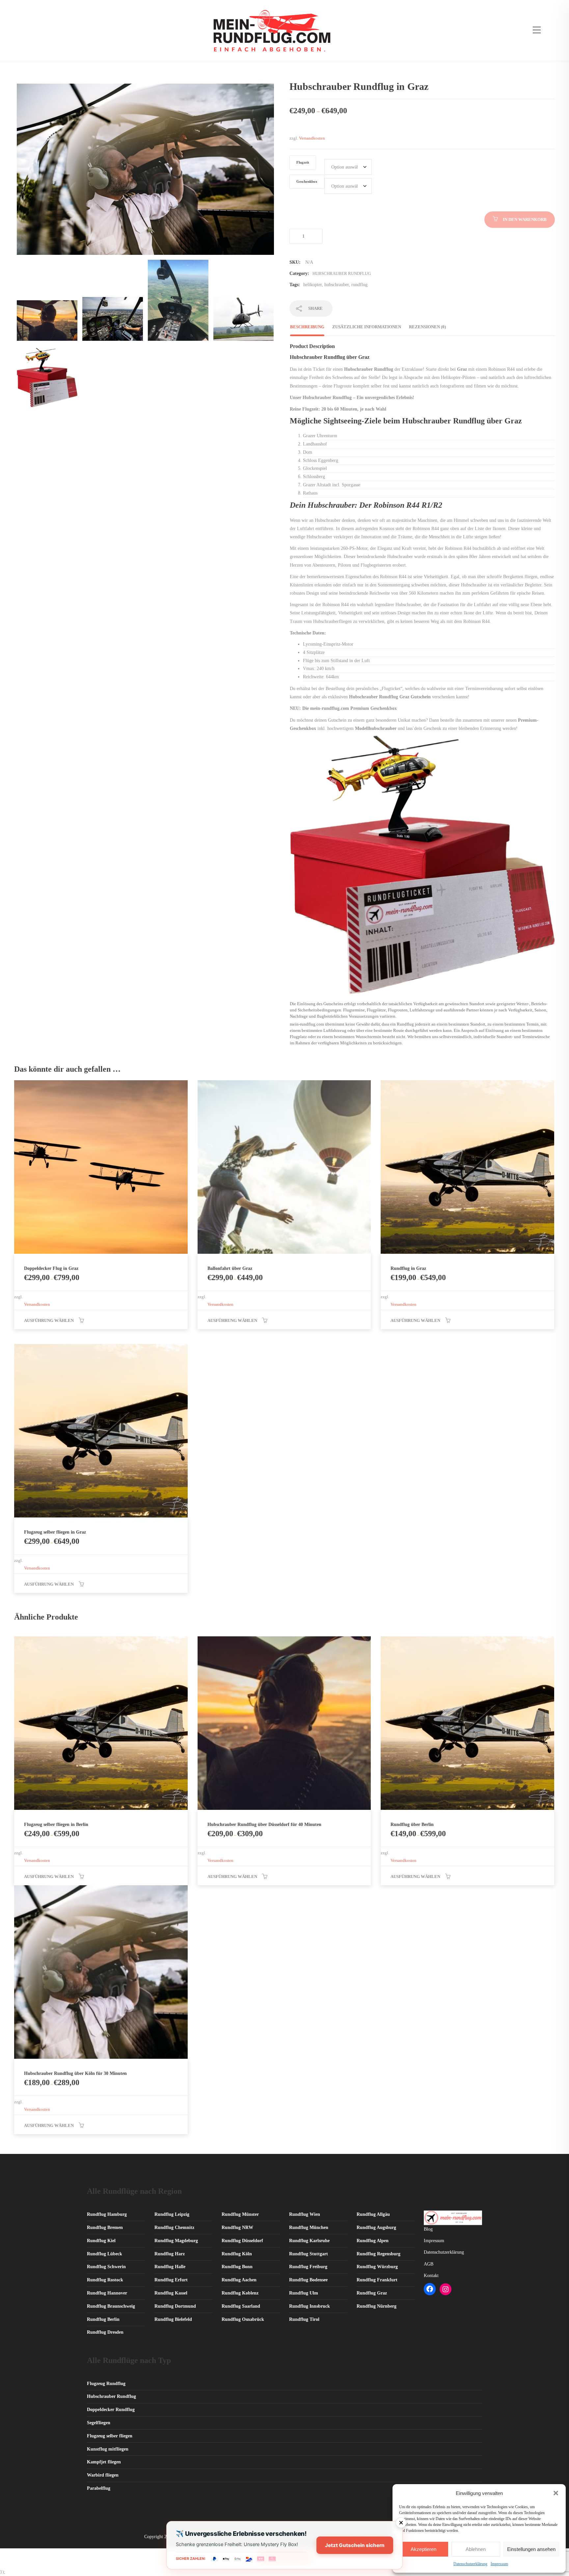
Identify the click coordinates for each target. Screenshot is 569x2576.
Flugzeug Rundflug (106, 2384)
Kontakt (431, 2276)
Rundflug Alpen (373, 2241)
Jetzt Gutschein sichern (355, 2545)
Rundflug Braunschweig (111, 2306)
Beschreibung (307, 327)
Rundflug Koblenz (240, 2293)
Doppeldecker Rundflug (111, 2410)
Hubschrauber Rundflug (342, 273)
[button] (556, 2493)
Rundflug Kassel (171, 2293)
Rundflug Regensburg (379, 2254)
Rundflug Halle (170, 2267)
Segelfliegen (99, 2423)
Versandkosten (312, 138)
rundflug (359, 285)
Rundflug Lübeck (105, 2254)
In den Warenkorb (525, 219)
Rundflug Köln (237, 2254)
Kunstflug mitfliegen (108, 2449)
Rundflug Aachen (239, 2280)
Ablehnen (476, 2549)
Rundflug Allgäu (373, 2214)
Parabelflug (99, 2488)
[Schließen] (401, 2523)
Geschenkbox (307, 182)
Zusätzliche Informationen (367, 327)
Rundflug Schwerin (106, 2267)
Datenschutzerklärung (470, 2564)
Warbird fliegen (103, 2475)
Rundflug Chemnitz (174, 2227)
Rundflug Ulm (304, 2293)
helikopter (312, 285)
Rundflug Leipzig (172, 2214)
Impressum (499, 2564)
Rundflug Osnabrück (243, 2319)
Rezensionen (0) (427, 327)
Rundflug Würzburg (377, 2267)
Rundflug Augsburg (376, 2227)
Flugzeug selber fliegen (110, 2436)
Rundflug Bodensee (308, 2280)
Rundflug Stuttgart (309, 2254)
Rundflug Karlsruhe (309, 2241)
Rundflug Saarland (241, 2306)
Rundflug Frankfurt (377, 2280)
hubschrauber (337, 285)
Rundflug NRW (237, 2227)
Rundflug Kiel (101, 2241)
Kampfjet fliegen (104, 2462)
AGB (429, 2264)
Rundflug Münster (240, 2214)
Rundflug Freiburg (308, 2267)
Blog (428, 2229)
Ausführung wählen (49, 1320)
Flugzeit (303, 162)
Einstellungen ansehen (531, 2549)
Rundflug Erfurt (171, 2280)
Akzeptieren (423, 2549)
